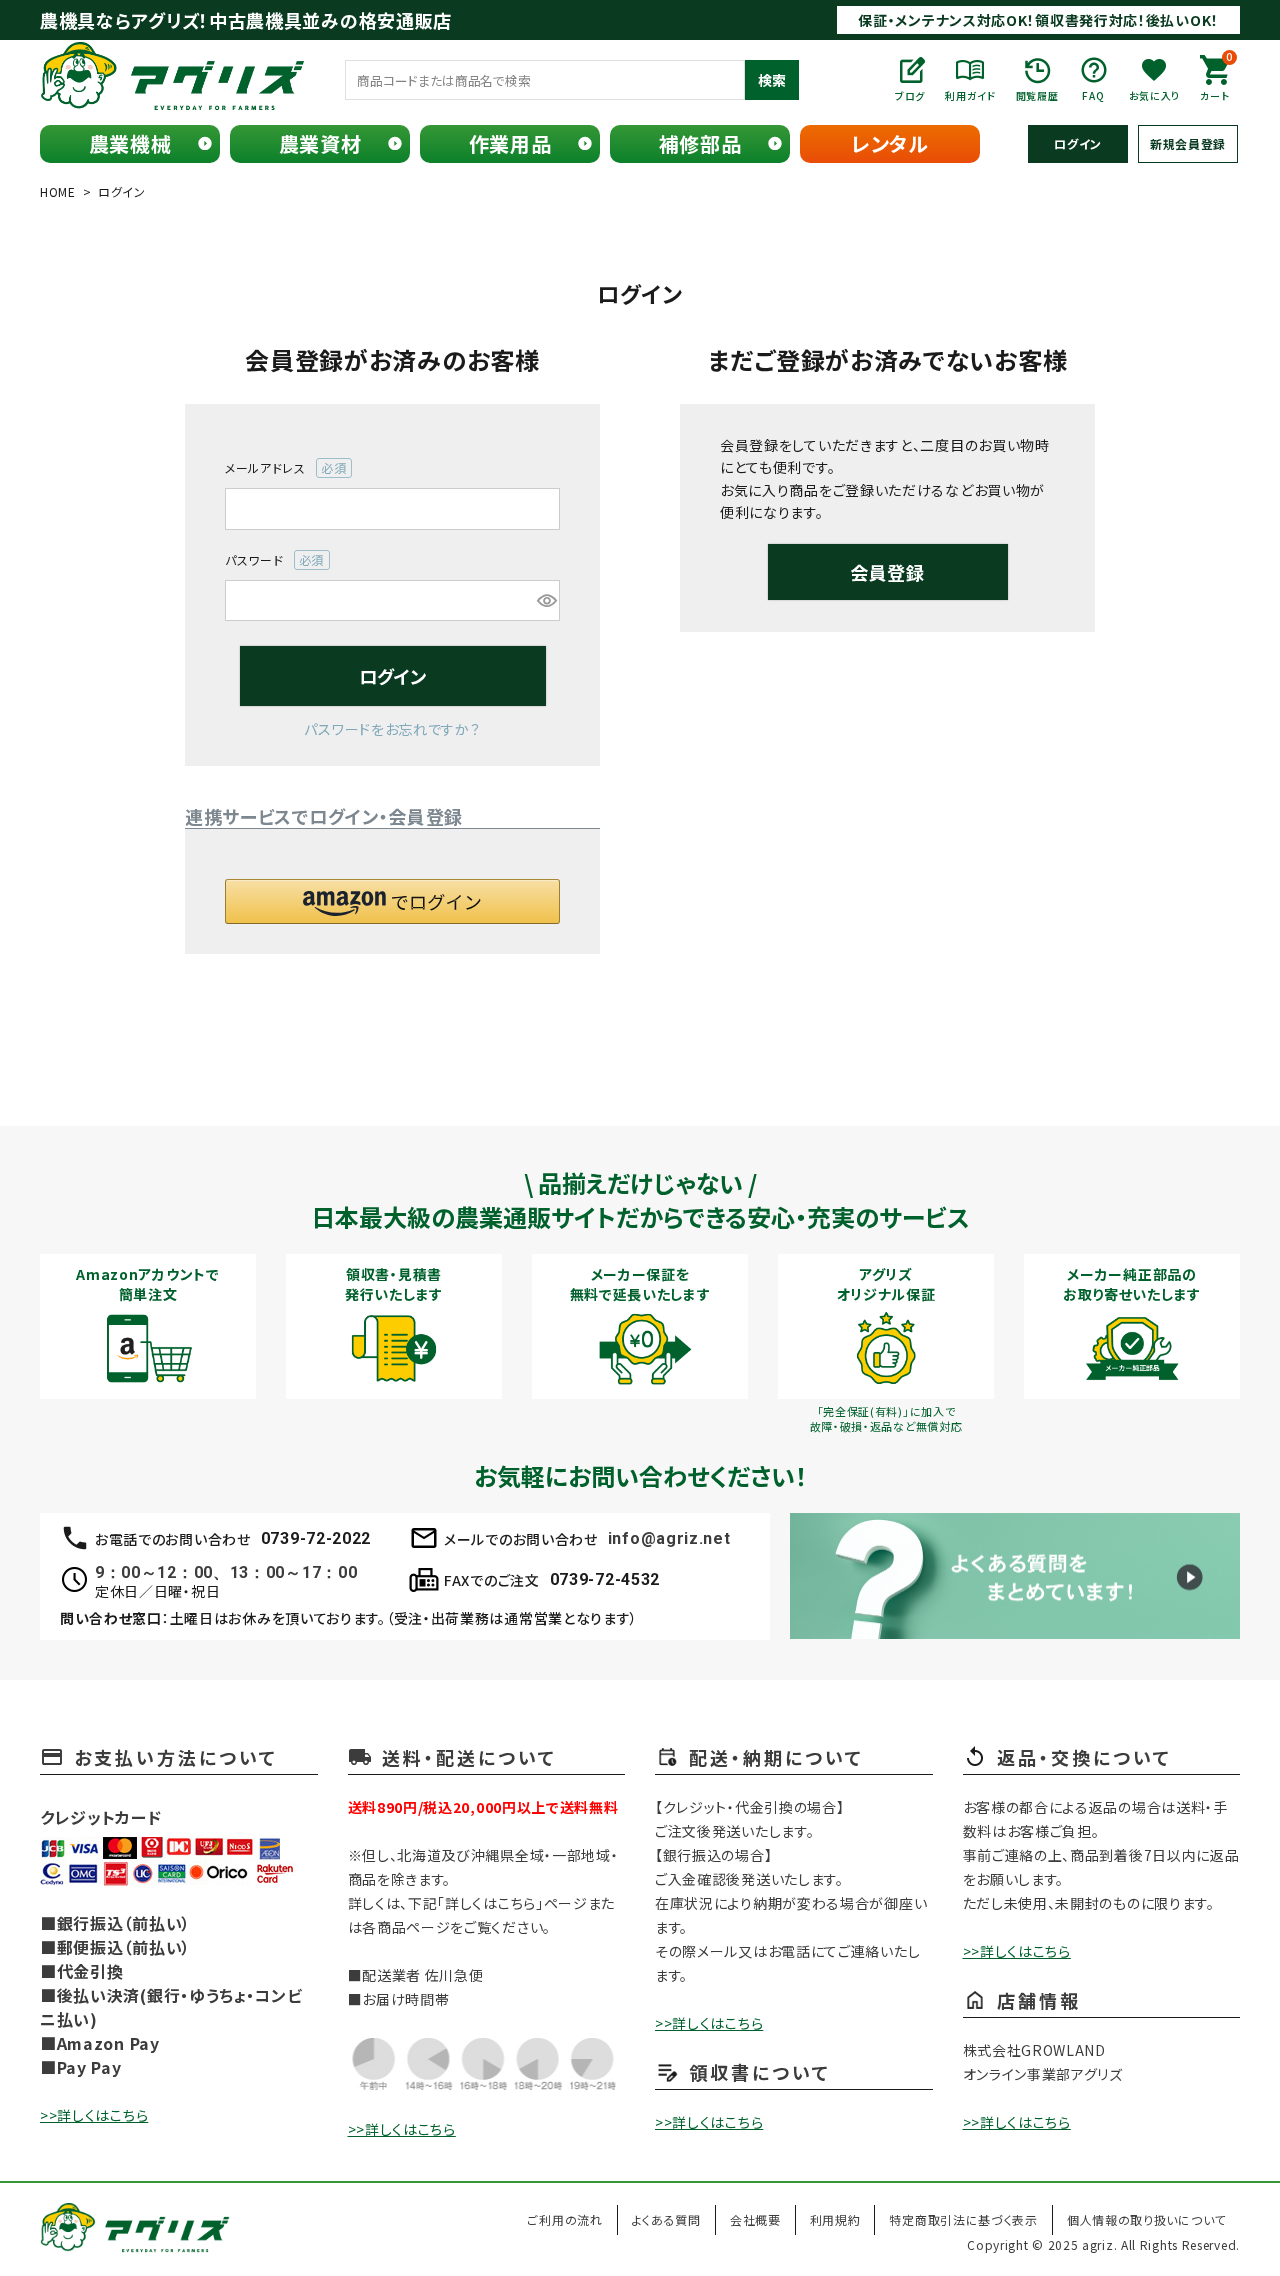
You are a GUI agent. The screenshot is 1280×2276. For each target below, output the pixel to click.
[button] (392, 901)
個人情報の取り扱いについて (1146, 2219)
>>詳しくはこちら (94, 2115)
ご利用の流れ (564, 2219)
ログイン (1078, 143)
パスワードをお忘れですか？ (392, 729)
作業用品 (510, 143)
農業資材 (320, 143)
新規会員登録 (1188, 143)
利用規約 (835, 2219)
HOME (58, 191)
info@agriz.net (669, 1538)
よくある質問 (666, 2219)
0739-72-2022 (316, 1538)
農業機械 (130, 143)
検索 (772, 80)
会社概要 (755, 2219)
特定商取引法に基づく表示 (963, 2219)
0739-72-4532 (605, 1579)
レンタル (890, 143)
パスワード (268, 560)
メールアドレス (279, 468)
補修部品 (700, 143)
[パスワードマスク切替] (545, 601)
